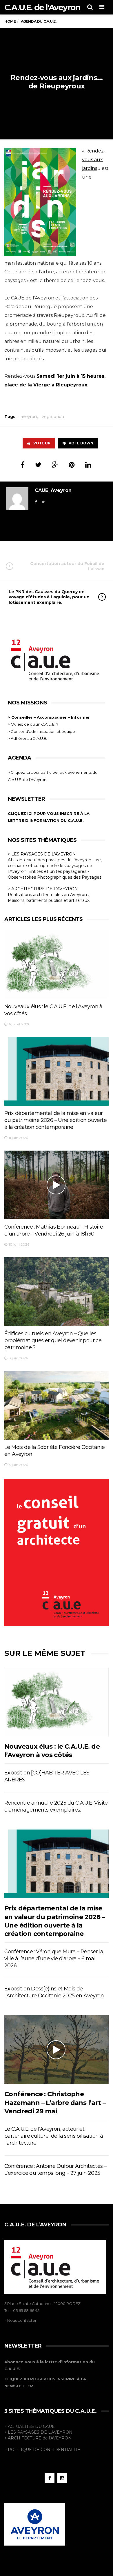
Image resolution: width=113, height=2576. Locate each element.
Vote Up (42, 443)
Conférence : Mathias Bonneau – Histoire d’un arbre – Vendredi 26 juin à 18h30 (54, 1230)
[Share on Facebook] (23, 465)
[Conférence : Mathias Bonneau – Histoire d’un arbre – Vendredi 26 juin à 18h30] (57, 1185)
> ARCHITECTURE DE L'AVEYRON (43, 889)
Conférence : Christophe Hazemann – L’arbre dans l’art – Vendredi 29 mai (55, 2103)
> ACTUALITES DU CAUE (30, 2426)
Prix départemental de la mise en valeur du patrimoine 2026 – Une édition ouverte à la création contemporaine (55, 1120)
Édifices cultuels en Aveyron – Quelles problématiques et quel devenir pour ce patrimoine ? (53, 1340)
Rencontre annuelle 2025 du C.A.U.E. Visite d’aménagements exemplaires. (56, 1806)
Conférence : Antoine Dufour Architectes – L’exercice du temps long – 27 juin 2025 (55, 2170)
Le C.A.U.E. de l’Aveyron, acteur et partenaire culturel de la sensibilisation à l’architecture (54, 2136)
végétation (53, 417)
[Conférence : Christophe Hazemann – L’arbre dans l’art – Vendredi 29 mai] (57, 2050)
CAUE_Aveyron (53, 490)
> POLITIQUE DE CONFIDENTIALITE (42, 2450)
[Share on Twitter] (38, 465)
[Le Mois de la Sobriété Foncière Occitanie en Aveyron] (57, 1405)
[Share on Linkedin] (88, 465)
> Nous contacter (20, 2320)
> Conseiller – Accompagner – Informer (49, 717)
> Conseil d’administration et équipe (41, 731)
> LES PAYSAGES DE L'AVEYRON (42, 854)
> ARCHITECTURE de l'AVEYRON (38, 2438)
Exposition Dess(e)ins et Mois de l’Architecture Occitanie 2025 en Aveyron (54, 1992)
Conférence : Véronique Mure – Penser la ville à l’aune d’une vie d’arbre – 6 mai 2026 (54, 1959)
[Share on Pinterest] (72, 465)
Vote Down (81, 443)
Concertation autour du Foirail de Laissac (67, 566)
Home (10, 21)
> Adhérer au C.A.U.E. (27, 738)
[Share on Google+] (55, 465)
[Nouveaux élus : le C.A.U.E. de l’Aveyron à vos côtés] (57, 965)
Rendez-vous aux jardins (94, 160)
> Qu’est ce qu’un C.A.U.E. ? (33, 724)
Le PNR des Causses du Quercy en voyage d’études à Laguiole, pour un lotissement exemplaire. (49, 597)
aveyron (29, 417)
